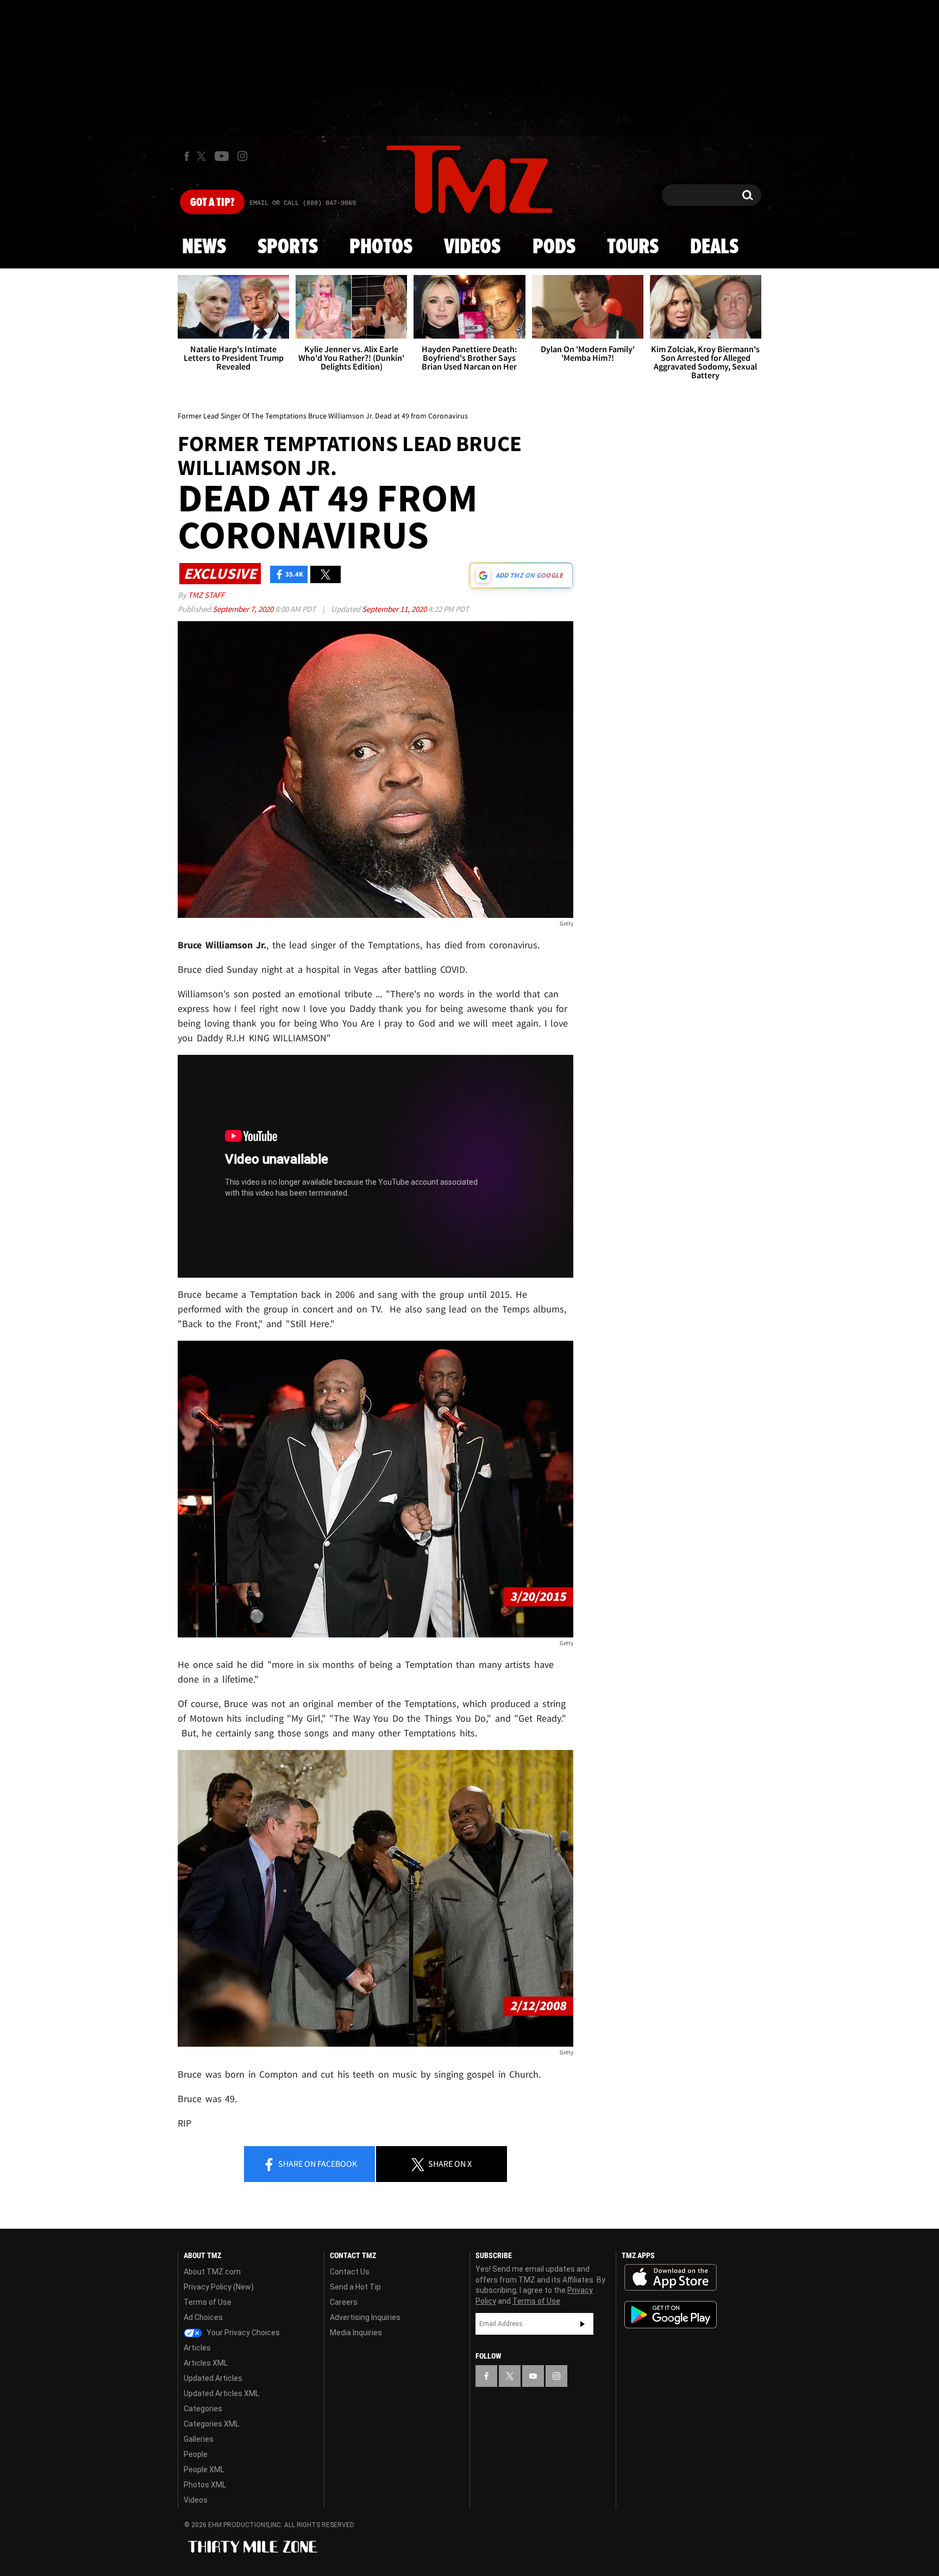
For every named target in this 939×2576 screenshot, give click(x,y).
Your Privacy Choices (242, 2333)
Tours (633, 247)
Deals (714, 247)
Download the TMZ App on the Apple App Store (671, 2278)
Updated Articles (213, 2378)
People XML (204, 2469)
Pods (554, 247)
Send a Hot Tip (355, 2287)
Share (317, 2164)
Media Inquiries (356, 2333)
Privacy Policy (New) (219, 2287)
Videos (472, 247)
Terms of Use (208, 2302)
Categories (203, 2409)
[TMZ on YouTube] (533, 2376)
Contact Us (350, 2272)
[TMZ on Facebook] (187, 156)
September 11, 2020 (395, 609)
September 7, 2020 (244, 609)
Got (212, 203)
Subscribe (583, 2324)
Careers (344, 2302)
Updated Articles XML (221, 2393)
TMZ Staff (206, 595)
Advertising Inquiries (365, 2317)
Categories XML (211, 2424)
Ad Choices (203, 2317)
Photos (381, 247)
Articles (197, 2348)
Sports (288, 247)
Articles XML (206, 2363)
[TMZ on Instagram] (242, 156)
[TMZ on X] (203, 156)
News (204, 247)
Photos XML (205, 2485)
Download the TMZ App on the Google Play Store (671, 2315)
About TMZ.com (212, 2272)
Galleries (199, 2439)
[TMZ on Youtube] (222, 156)
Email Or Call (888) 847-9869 (303, 203)
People (196, 2454)
